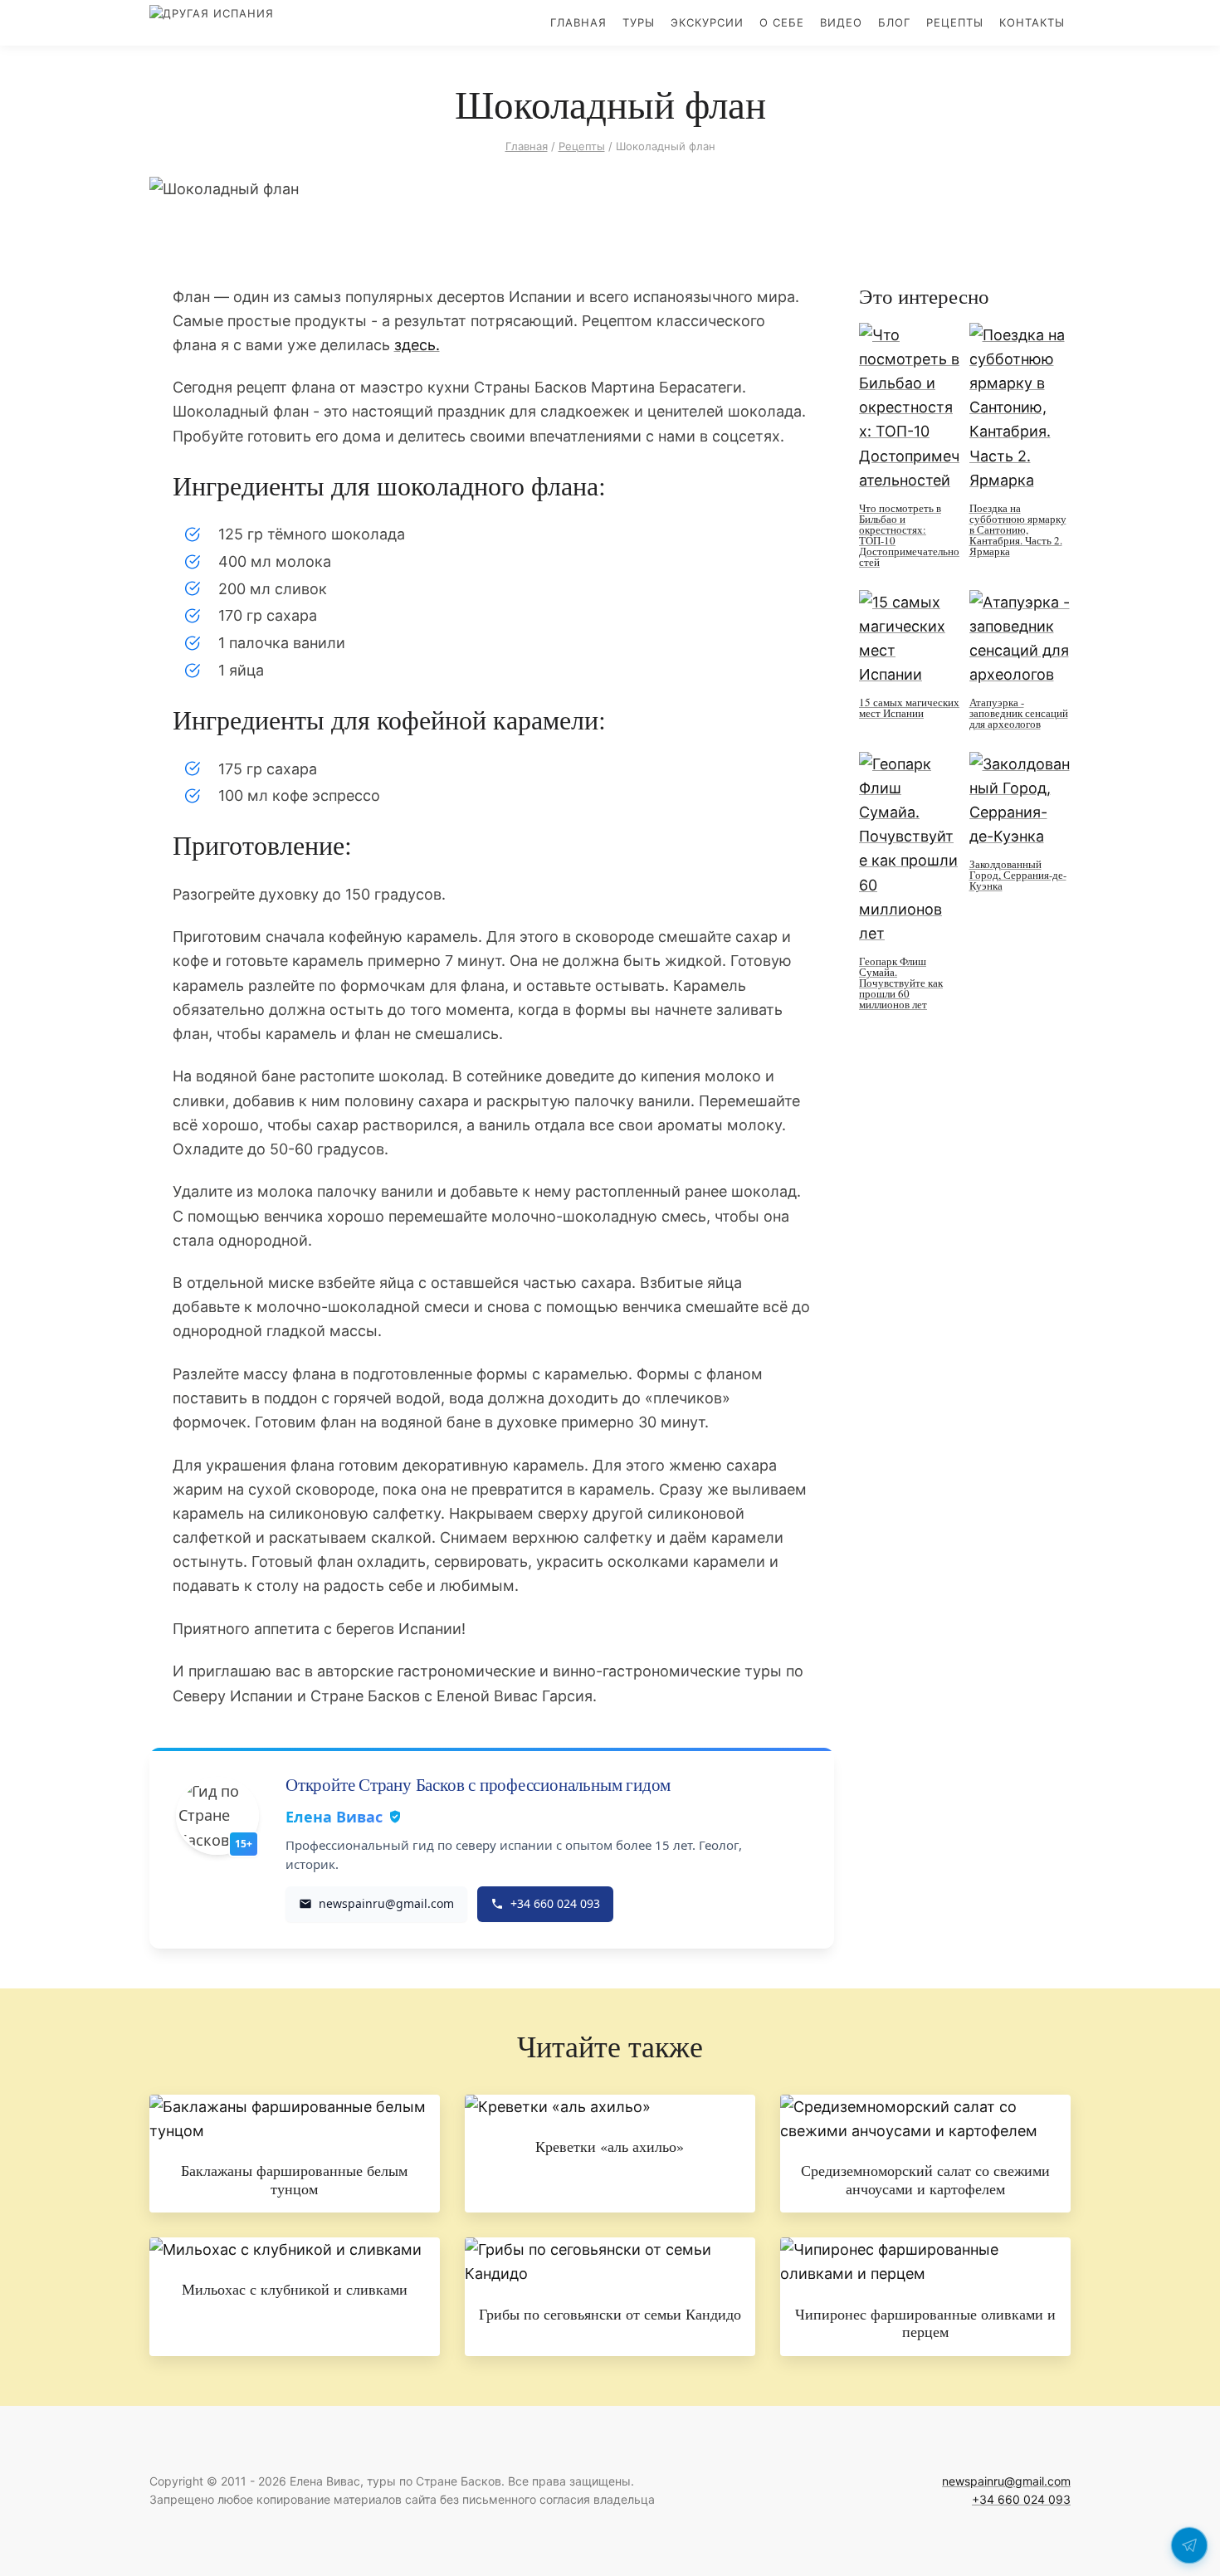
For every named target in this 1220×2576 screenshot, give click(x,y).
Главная (578, 22)
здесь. (417, 345)
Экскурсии (707, 22)
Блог (894, 22)
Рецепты (955, 22)
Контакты (1032, 22)
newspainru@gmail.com (1006, 2481)
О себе (782, 22)
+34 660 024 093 (1021, 2499)
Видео (841, 22)
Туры (639, 22)
